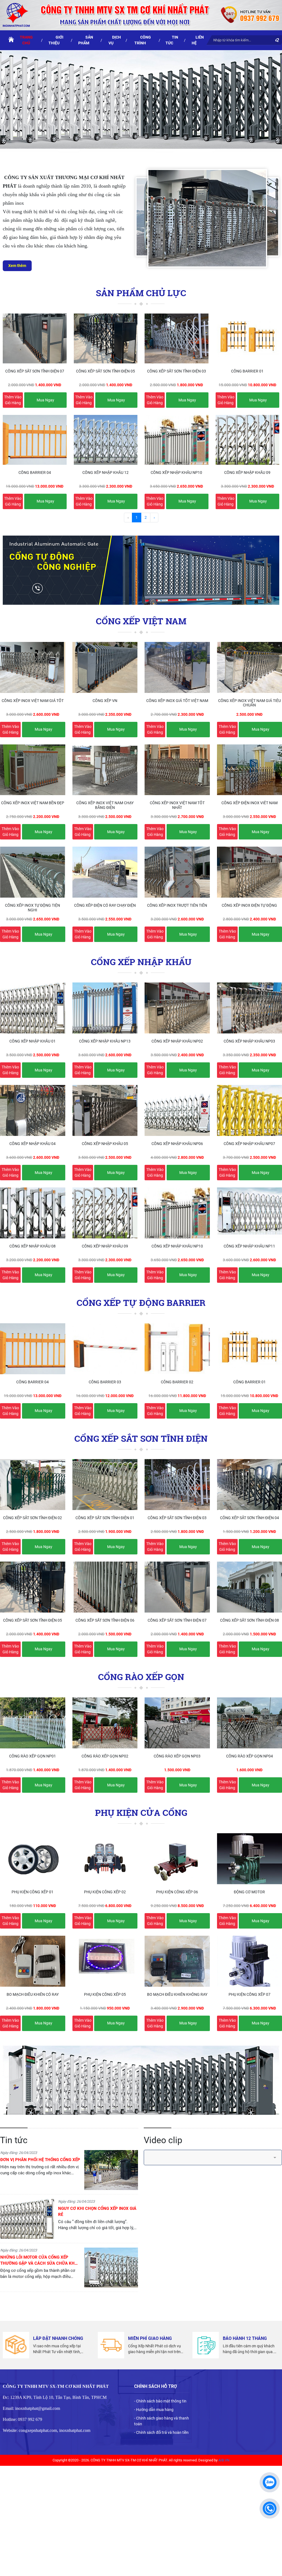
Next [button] (142, 2223)
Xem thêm (17, 266)
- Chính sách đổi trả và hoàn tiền (161, 2432)
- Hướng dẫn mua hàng (154, 2410)
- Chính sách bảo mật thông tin (160, 2401)
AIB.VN (224, 2460)
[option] (69, 2172)
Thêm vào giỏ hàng (13, 400)
